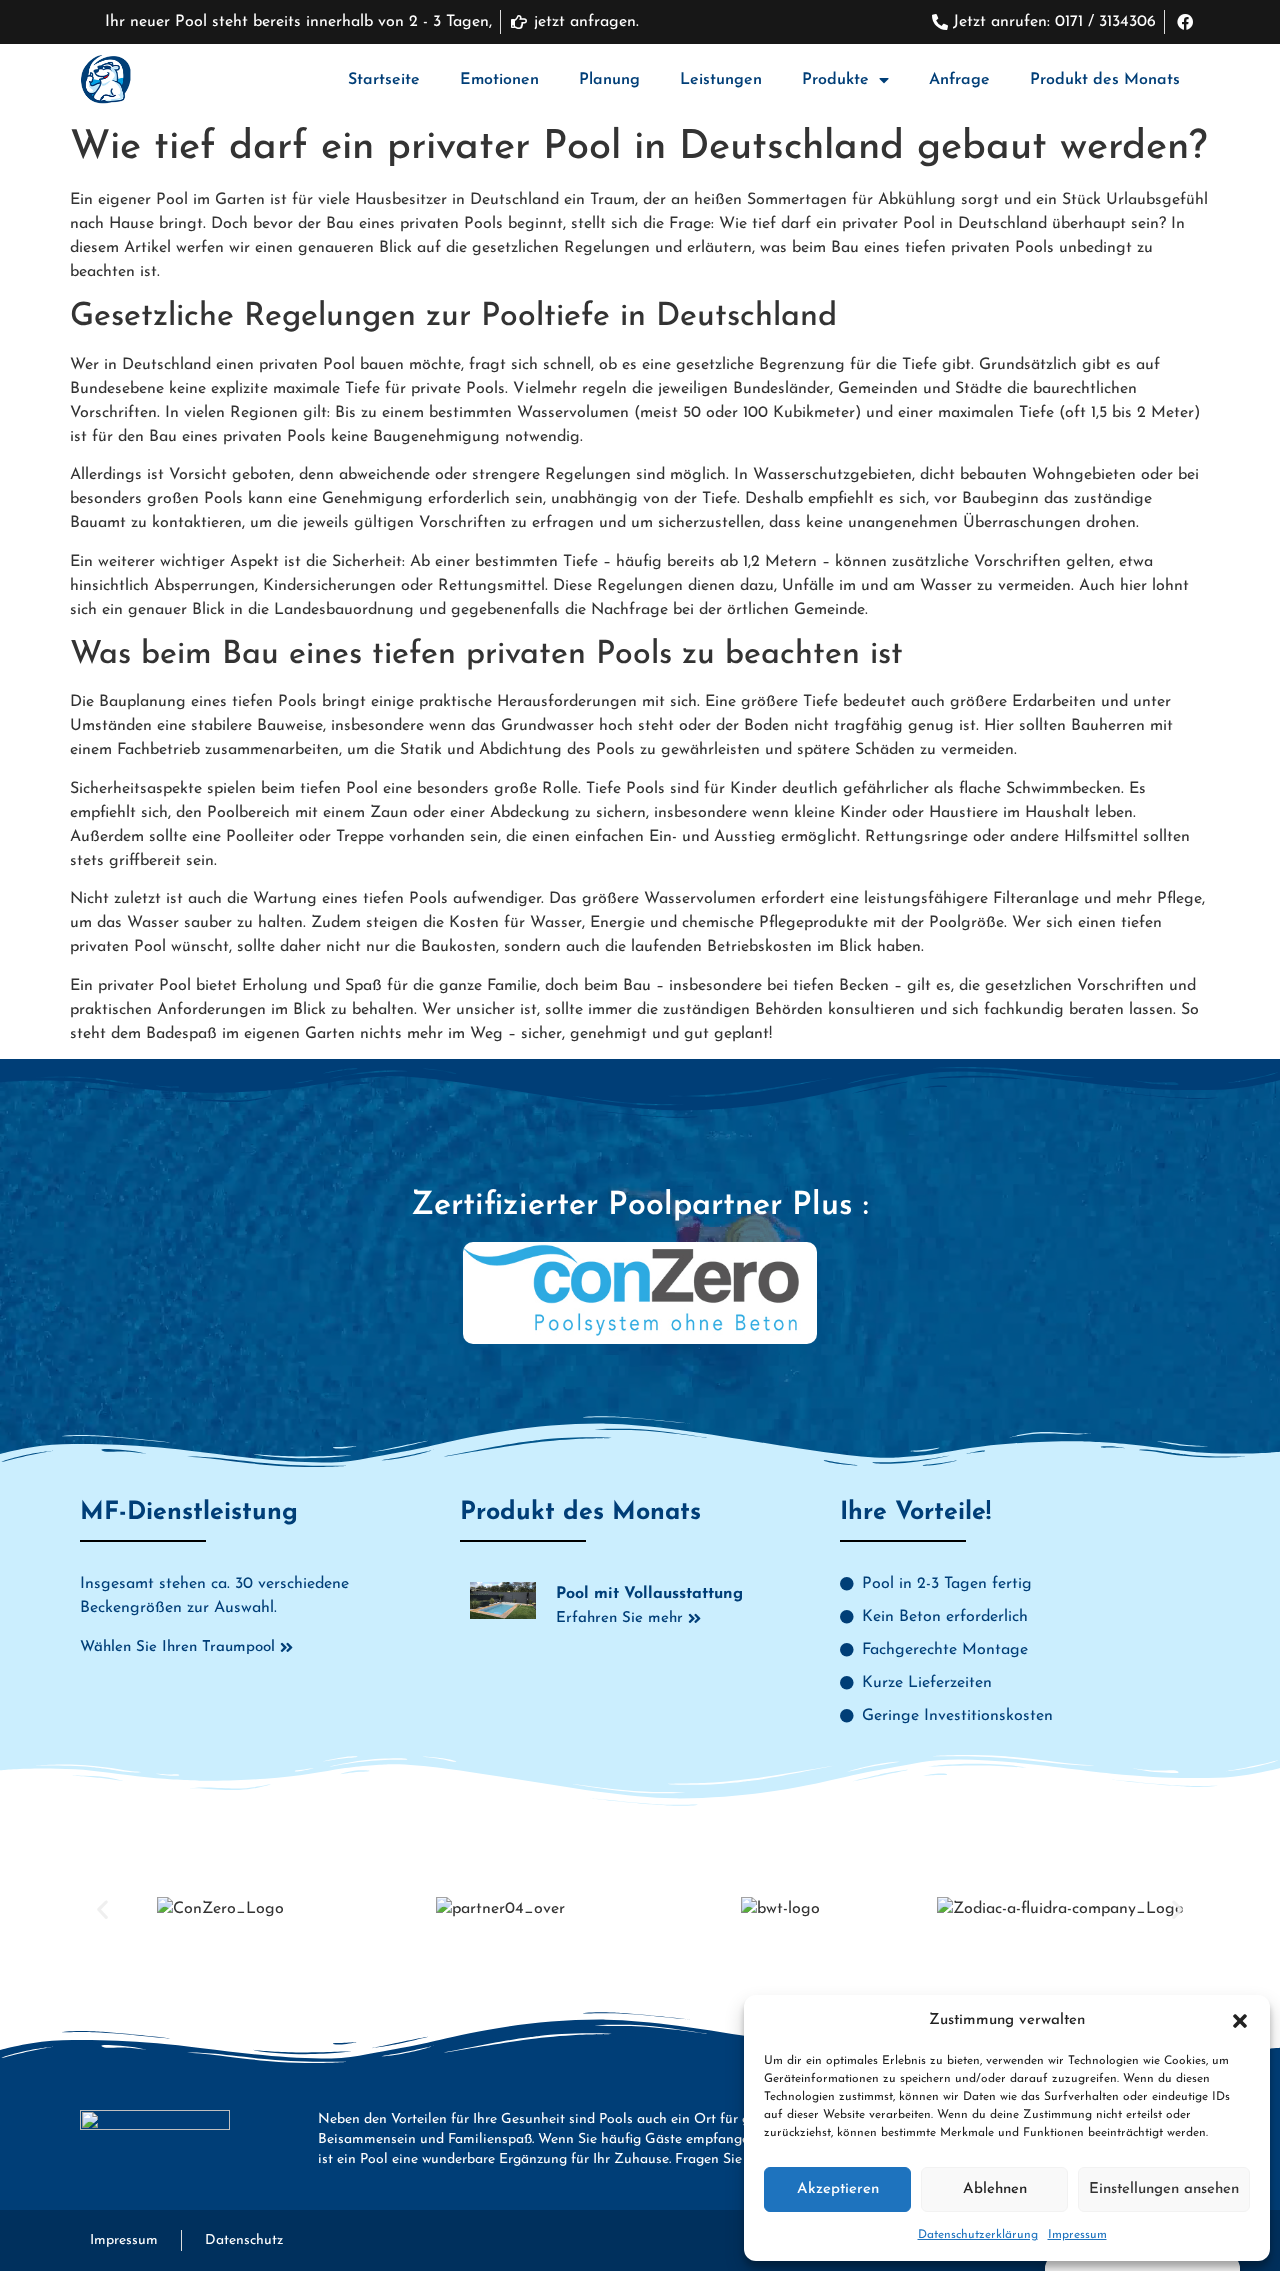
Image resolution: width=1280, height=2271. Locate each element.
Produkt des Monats (1105, 80)
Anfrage (959, 80)
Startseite (384, 80)
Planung (609, 80)
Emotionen (499, 80)
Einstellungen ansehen (1164, 2189)
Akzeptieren (838, 2189)
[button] (1240, 2021)
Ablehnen (995, 2189)
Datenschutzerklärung (978, 2235)
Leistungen (721, 80)
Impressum (1077, 2235)
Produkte (835, 80)
